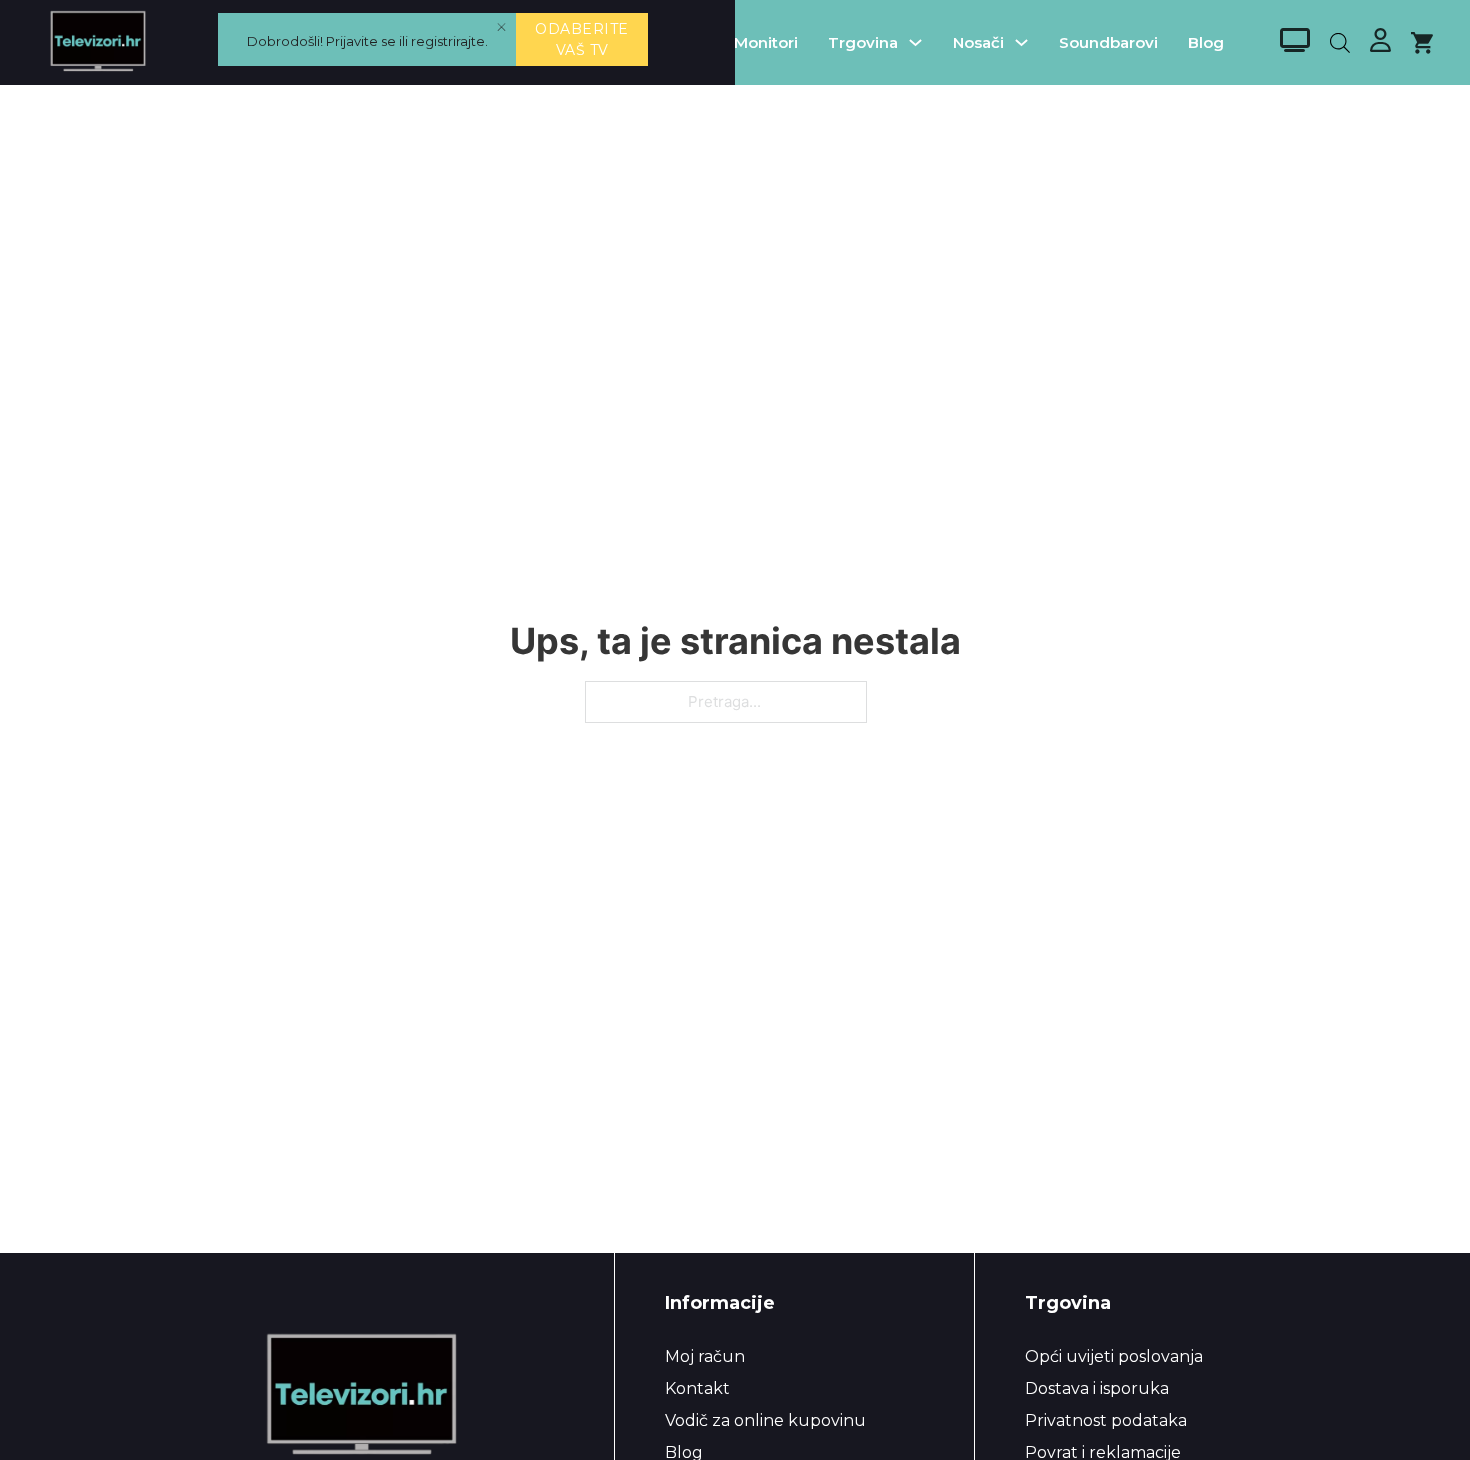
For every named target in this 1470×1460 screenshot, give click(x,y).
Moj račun (705, 1356)
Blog (1206, 42)
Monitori (766, 42)
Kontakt (697, 1388)
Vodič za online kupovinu (765, 1420)
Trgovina (863, 42)
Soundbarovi (1108, 42)
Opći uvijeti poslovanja (1114, 1356)
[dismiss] (501, 27)
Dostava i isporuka (1097, 1388)
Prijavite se (361, 41)
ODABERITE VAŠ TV (582, 39)
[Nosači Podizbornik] (1021, 42)
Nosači (978, 42)
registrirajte (448, 41)
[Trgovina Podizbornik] (915, 42)
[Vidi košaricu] (1422, 42)
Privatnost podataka (1106, 1420)
